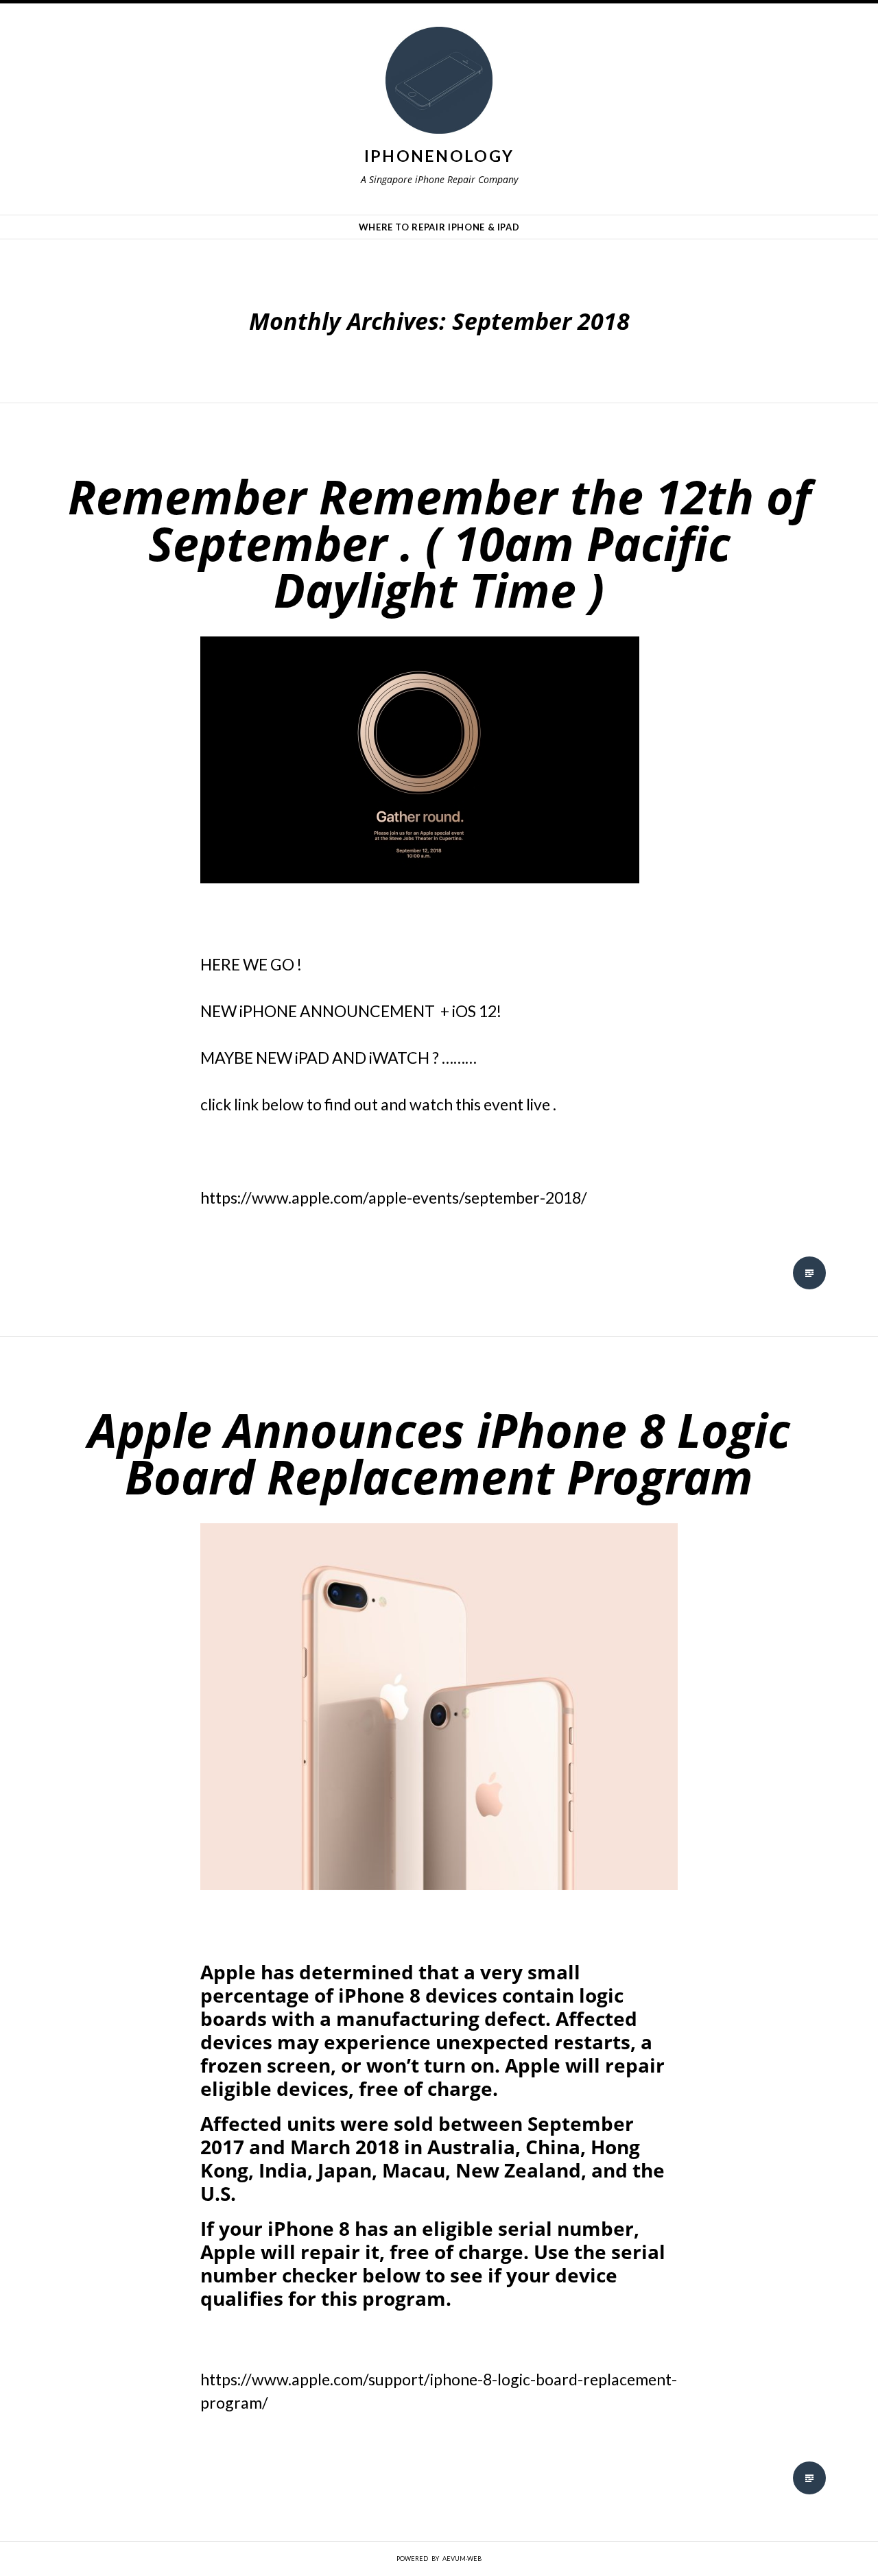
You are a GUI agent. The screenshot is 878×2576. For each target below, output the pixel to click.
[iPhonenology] (439, 84)
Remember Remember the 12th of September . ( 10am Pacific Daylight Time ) (439, 543)
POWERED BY (439, 2559)
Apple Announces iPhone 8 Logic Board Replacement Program (439, 1453)
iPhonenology (439, 156)
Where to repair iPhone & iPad (439, 227)
